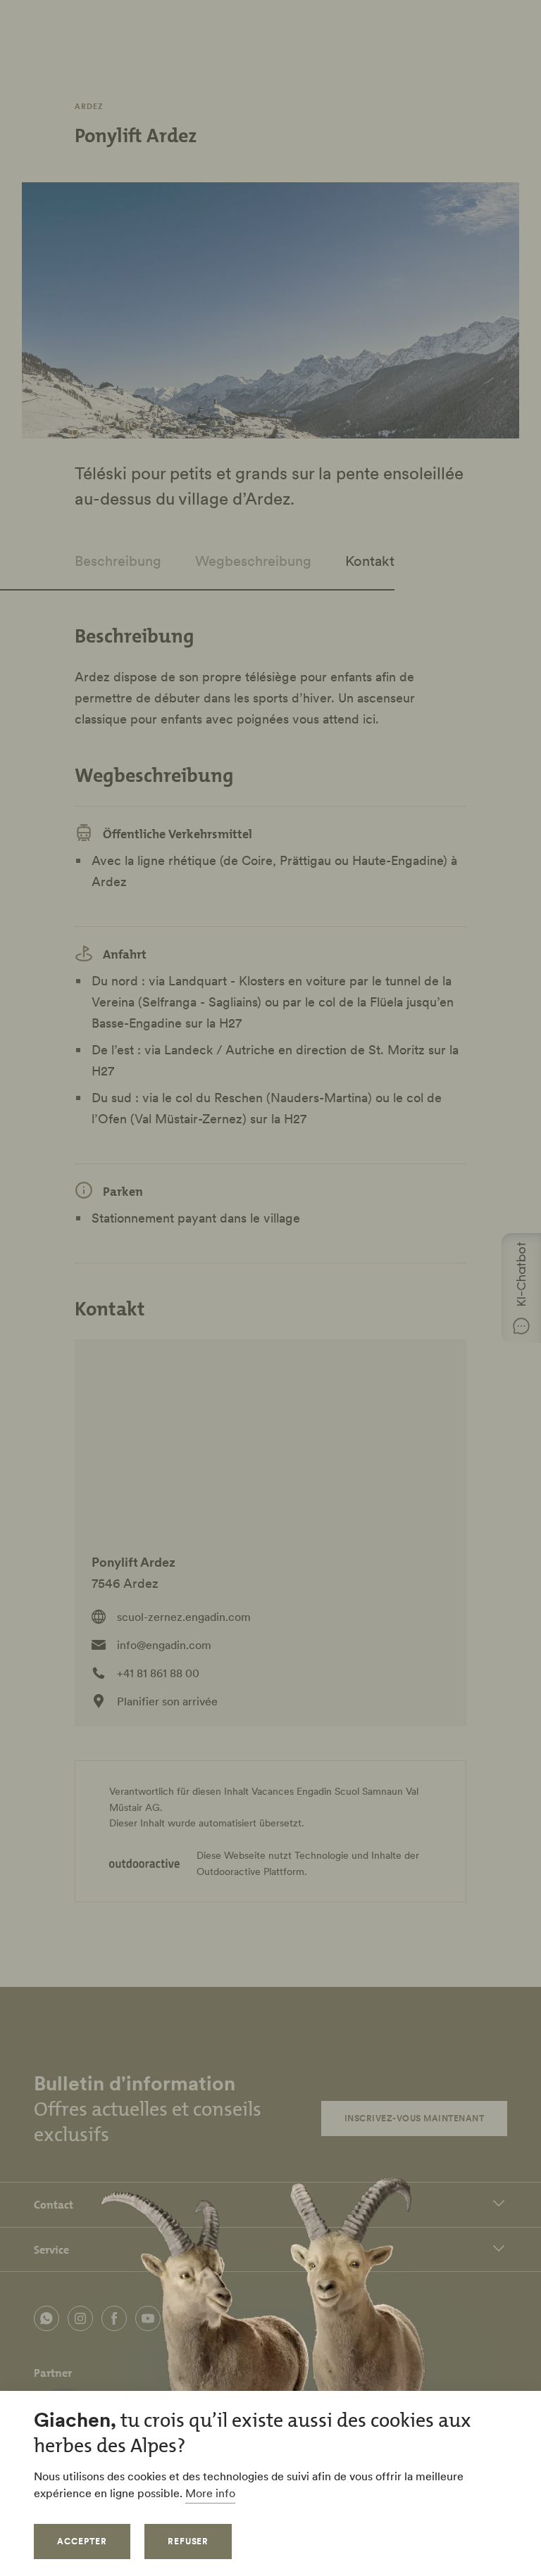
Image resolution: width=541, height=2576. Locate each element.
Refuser (188, 2541)
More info (210, 2493)
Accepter (82, 2541)
